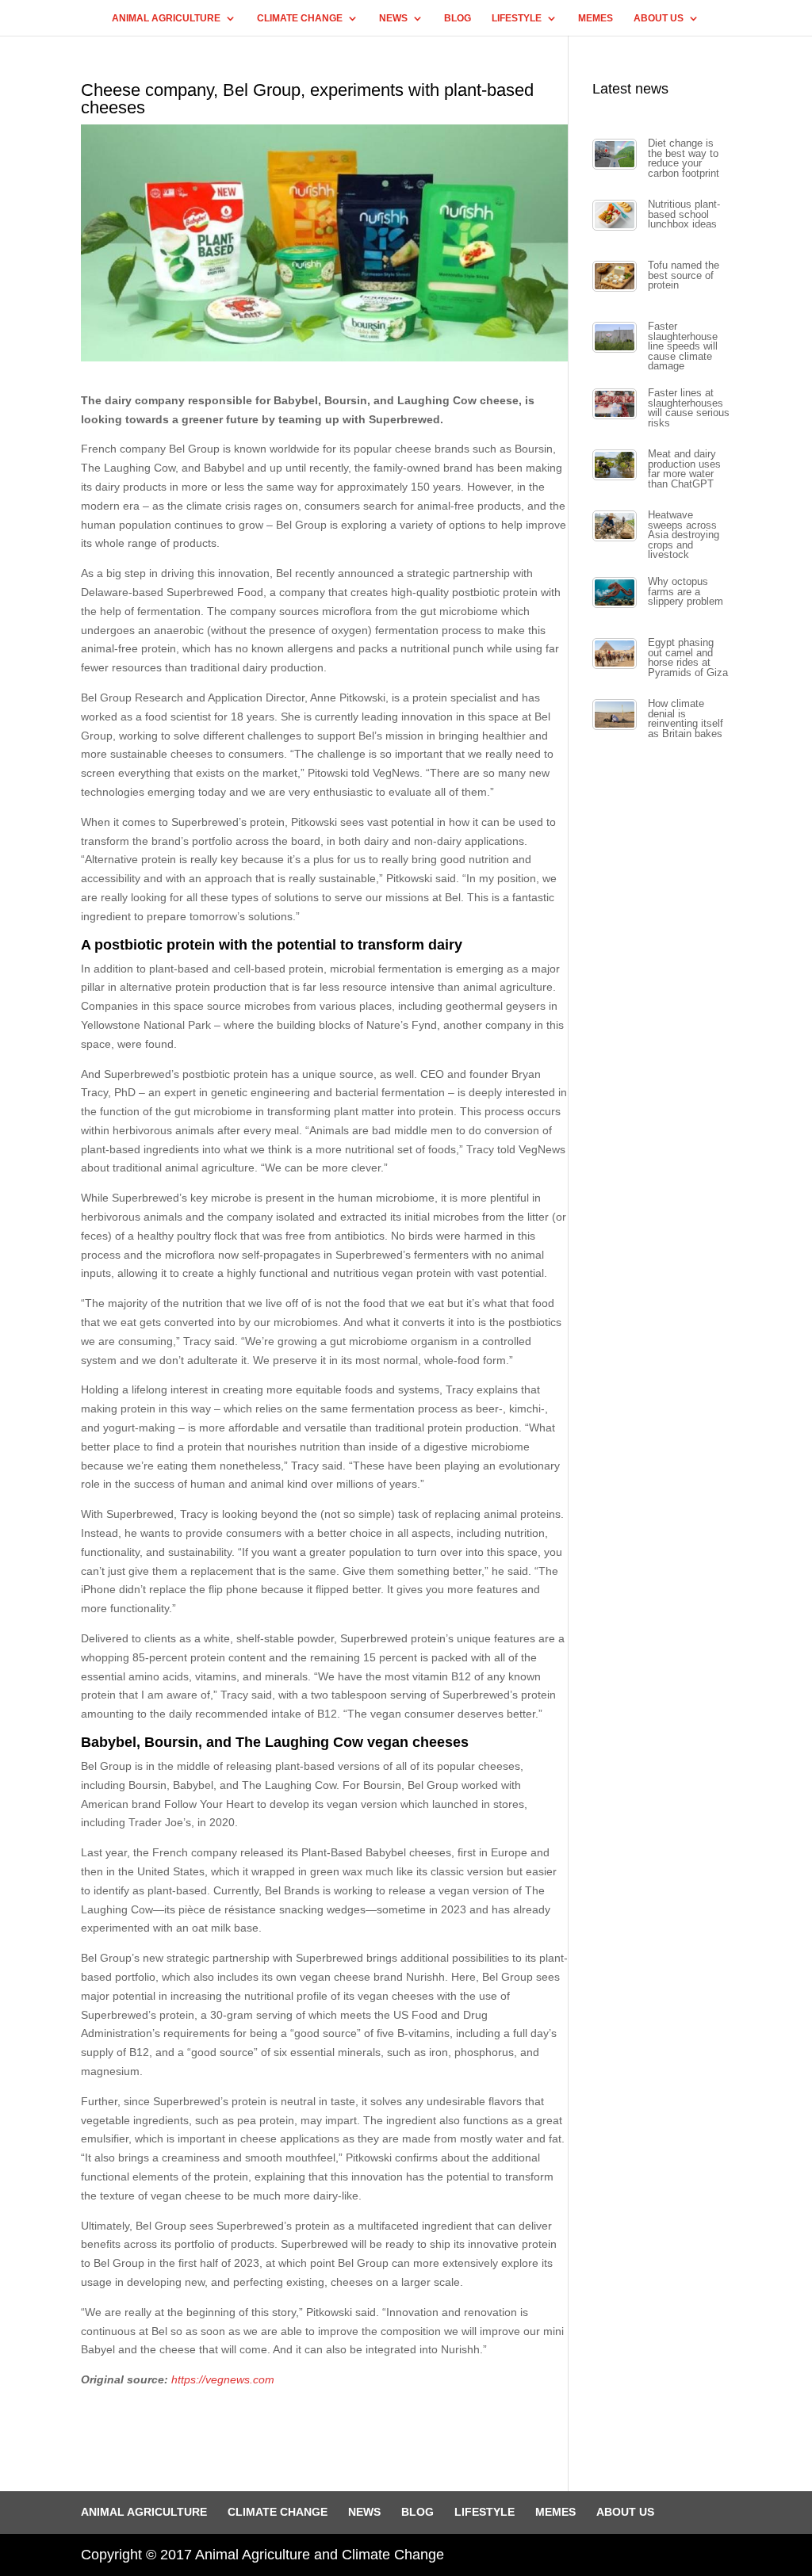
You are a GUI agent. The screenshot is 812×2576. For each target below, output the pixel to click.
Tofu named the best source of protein (684, 275)
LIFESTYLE (517, 18)
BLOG (458, 18)
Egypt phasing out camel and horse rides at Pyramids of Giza (688, 658)
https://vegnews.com (223, 2379)
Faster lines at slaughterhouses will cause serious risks (689, 408)
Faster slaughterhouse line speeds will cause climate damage (683, 346)
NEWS (393, 18)
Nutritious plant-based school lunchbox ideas (684, 214)
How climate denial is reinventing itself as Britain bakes (686, 719)
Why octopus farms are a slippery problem (686, 592)
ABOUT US (659, 18)
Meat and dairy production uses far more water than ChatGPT (684, 469)
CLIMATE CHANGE (300, 18)
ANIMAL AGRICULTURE (166, 18)
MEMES (596, 18)
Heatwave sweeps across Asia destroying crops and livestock (684, 535)
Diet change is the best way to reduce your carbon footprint (684, 159)
